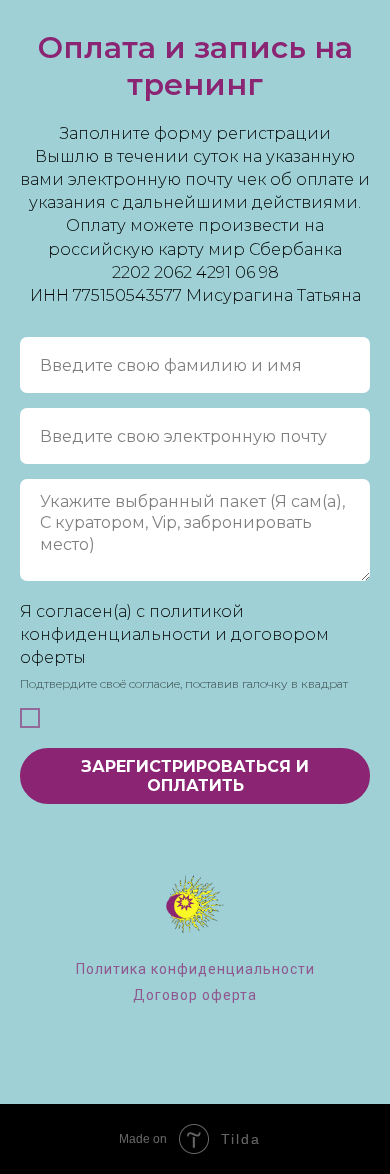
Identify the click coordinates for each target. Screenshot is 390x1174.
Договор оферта (195, 995)
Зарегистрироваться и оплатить (195, 776)
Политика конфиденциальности (195, 969)
